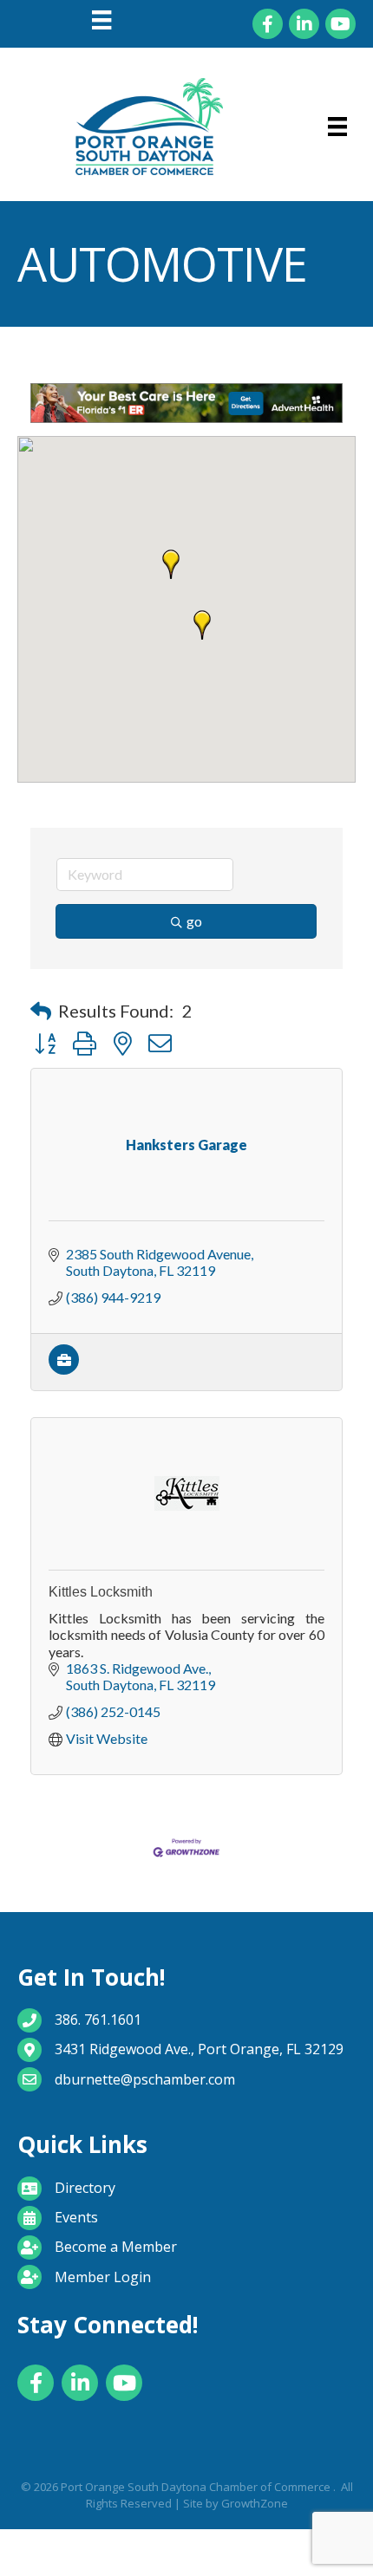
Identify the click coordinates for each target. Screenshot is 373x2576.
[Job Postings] (64, 1369)
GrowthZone (255, 2503)
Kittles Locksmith (101, 1592)
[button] (171, 564)
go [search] (194, 921)
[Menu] (101, 20)
